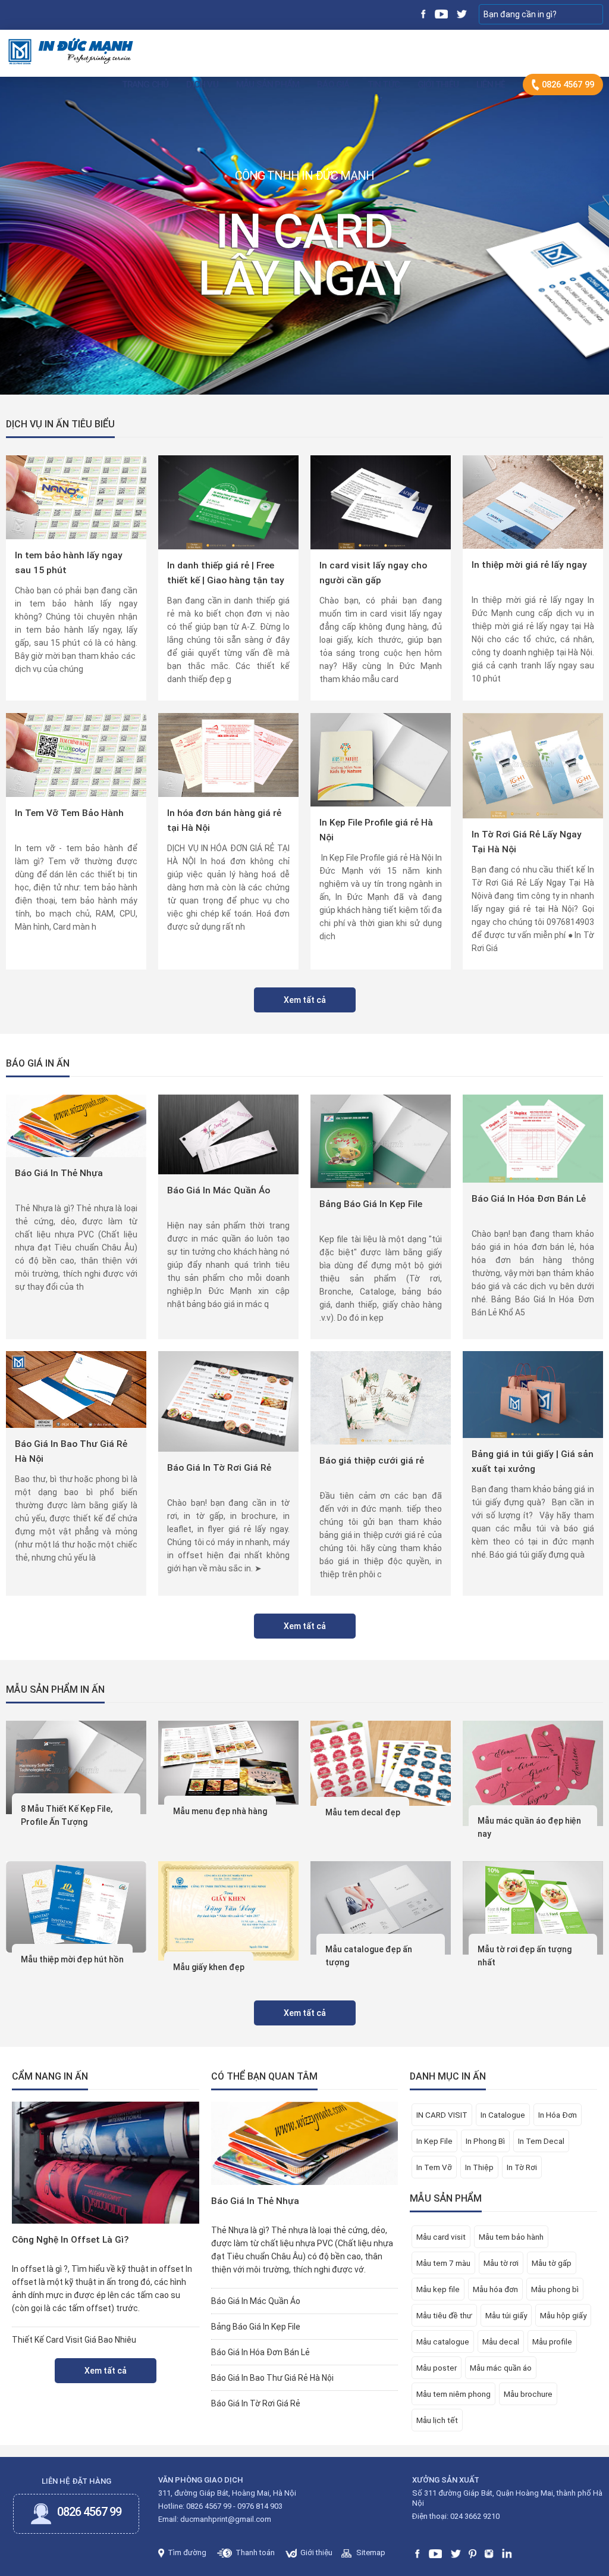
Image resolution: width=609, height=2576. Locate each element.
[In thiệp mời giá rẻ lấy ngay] (533, 501)
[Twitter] (461, 13)
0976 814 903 (260, 2506)
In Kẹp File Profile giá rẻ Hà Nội (376, 830)
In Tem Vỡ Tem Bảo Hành (69, 813)
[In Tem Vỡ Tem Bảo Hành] (76, 754)
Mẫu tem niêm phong (453, 2394)
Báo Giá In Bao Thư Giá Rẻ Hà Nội (71, 1451)
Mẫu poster (437, 2368)
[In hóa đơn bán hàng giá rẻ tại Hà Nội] (228, 754)
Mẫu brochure (528, 2394)
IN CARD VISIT (442, 2115)
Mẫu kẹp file (438, 2289)
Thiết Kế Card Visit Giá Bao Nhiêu (74, 2340)
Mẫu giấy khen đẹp (209, 1967)
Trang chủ (145, 85)
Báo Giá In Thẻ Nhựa (59, 1173)
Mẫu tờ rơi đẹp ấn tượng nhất (525, 1956)
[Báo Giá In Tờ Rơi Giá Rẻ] (228, 1400)
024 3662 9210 (475, 2516)
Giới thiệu (438, 85)
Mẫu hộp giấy (563, 2315)
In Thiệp (479, 2167)
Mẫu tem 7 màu (443, 2263)
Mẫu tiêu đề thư (444, 2315)
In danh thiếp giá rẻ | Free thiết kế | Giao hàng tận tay (226, 573)
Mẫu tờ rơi (501, 2263)
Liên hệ (491, 85)
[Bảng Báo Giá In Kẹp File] (380, 1140)
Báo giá (333, 85)
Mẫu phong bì (555, 2289)
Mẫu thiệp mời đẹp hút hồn (72, 1959)
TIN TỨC (384, 85)
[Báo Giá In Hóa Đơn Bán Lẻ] (533, 1138)
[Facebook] (424, 13)
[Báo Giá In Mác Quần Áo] (228, 1134)
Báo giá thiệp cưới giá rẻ (372, 1461)
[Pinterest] (473, 2552)
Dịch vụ (202, 85)
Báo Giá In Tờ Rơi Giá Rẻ (219, 1468)
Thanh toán (254, 2552)
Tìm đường (186, 2552)
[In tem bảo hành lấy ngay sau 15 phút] (76, 496)
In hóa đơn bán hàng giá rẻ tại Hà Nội (224, 820)
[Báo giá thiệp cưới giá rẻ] (380, 1397)
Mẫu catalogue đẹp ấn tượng (369, 1956)
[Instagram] (489, 2552)
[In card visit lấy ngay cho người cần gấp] (381, 502)
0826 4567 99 (567, 85)
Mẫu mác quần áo (501, 2368)
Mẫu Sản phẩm (268, 85)
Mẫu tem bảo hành (511, 2237)
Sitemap (370, 2552)
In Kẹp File (434, 2141)
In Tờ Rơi (522, 2167)
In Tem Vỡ (434, 2167)
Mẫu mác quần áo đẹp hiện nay (529, 1827)
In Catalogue (503, 2115)
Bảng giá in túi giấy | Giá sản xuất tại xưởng (533, 1461)
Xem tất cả (305, 1000)
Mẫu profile (552, 2341)
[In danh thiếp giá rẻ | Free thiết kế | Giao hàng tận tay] (228, 502)
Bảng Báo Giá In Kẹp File (371, 1204)
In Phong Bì (485, 2141)
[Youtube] (441, 13)
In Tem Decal (541, 2141)
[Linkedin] (507, 2552)
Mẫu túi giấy (506, 2315)
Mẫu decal (501, 2341)
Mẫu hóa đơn (495, 2289)
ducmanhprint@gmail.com (226, 2519)
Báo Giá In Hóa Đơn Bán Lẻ (529, 1199)
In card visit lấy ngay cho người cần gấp (373, 573)
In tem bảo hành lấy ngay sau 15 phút (69, 563)
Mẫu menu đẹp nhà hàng (220, 1811)
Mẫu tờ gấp (552, 2263)
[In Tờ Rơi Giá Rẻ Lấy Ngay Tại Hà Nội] (533, 765)
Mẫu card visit (441, 2237)
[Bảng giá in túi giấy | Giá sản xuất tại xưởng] (533, 1394)
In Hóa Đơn (558, 2115)
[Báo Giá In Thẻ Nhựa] (76, 1125)
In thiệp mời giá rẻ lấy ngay (529, 565)
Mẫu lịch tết (437, 2420)
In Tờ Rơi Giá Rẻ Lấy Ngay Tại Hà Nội (527, 842)
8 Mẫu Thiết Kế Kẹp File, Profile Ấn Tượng (67, 1815)
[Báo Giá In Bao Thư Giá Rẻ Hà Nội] (76, 1389)
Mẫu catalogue (443, 2341)
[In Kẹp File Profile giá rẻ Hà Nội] (381, 759)
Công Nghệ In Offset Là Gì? (70, 2240)
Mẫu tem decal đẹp (363, 1812)
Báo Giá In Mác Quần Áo (219, 1190)
